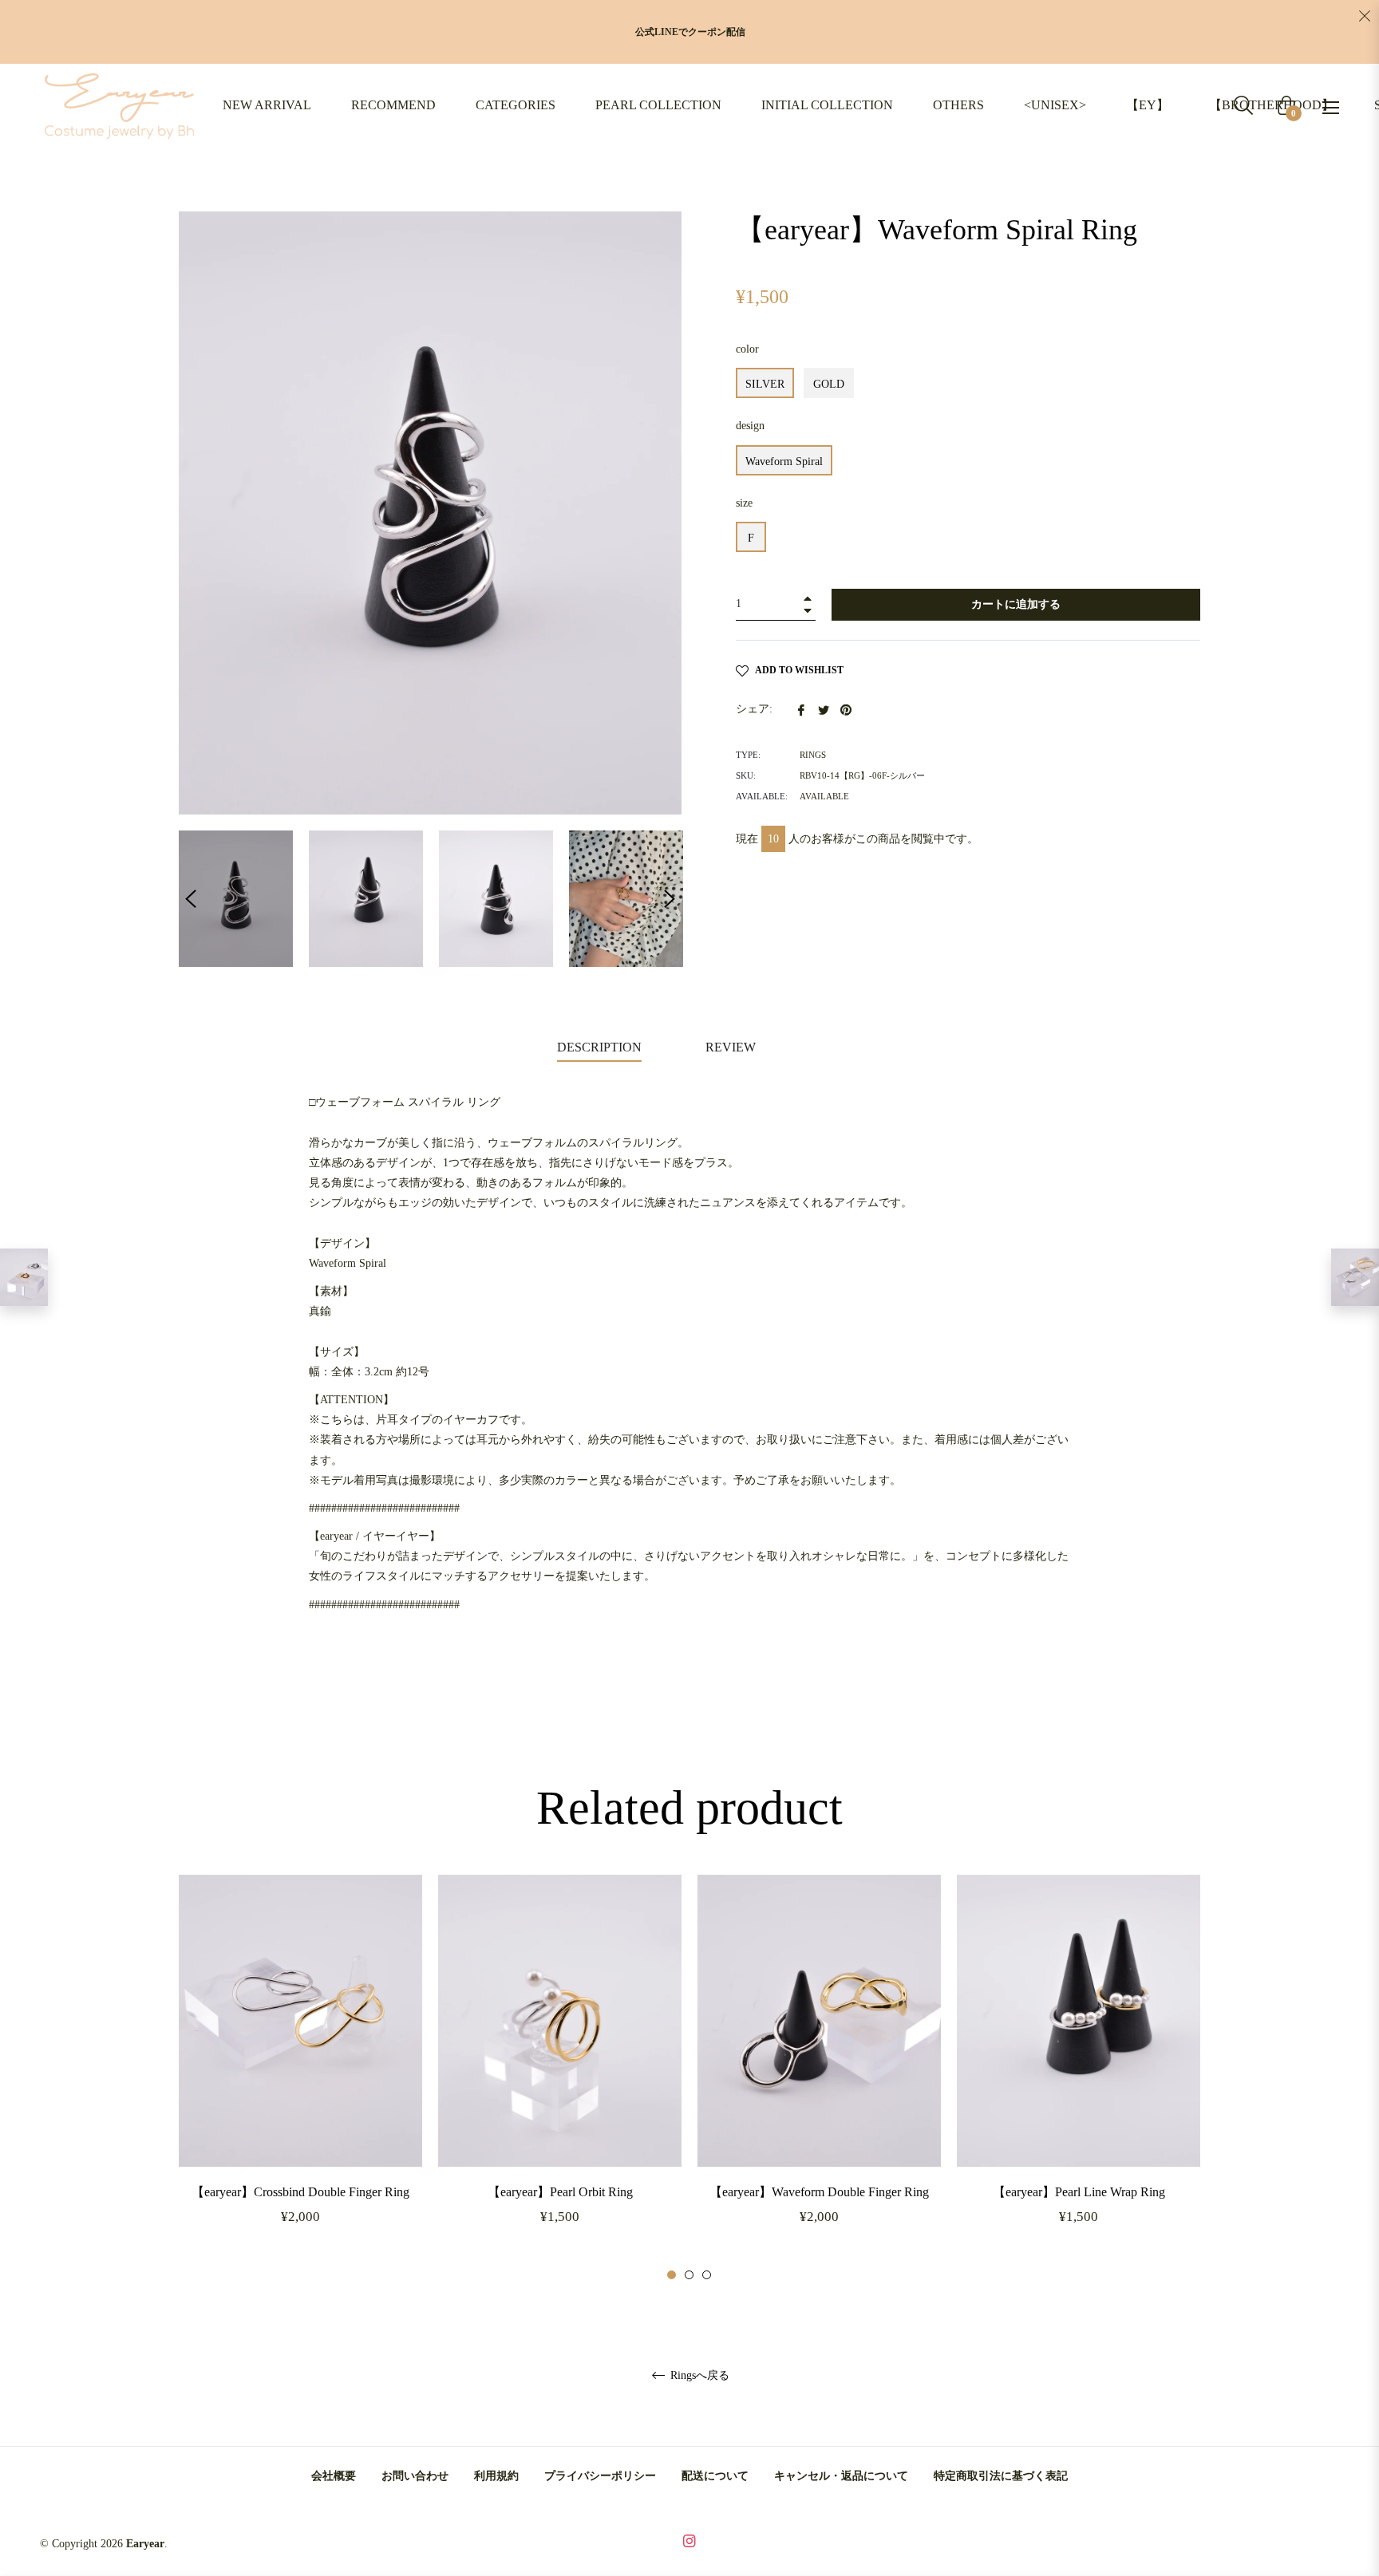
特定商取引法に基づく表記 (1001, 2476)
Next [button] (670, 899)
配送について (715, 2476)
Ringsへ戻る (698, 2375)
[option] (300, 2078)
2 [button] (689, 2275)
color (747, 349)
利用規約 (496, 2476)
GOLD (829, 384)
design (750, 426)
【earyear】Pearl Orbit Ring (560, 2192)
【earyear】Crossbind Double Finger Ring (300, 2192)
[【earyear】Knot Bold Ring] (24, 1277)
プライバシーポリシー (600, 2476)
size (744, 503)
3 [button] (707, 2275)
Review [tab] (732, 1047)
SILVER (765, 384)
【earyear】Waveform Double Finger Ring (819, 2192)
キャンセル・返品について (841, 2476)
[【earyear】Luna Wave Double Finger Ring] (1355, 1277)
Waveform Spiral (784, 462)
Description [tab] (599, 1047)
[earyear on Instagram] (689, 2540)
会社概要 (334, 2476)
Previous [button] (191, 899)
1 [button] (672, 2275)
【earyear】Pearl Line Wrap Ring (1079, 2192)
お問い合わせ (415, 2476)
